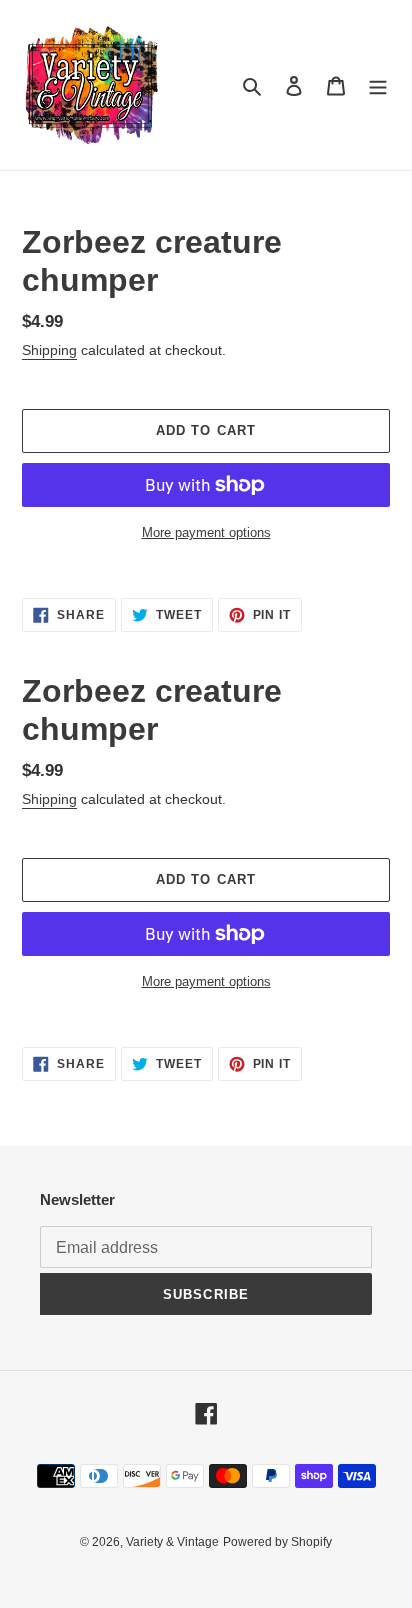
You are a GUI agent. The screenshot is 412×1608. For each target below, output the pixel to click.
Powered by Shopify (277, 1542)
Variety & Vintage (172, 1542)
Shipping (49, 350)
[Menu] (378, 85)
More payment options (206, 532)
